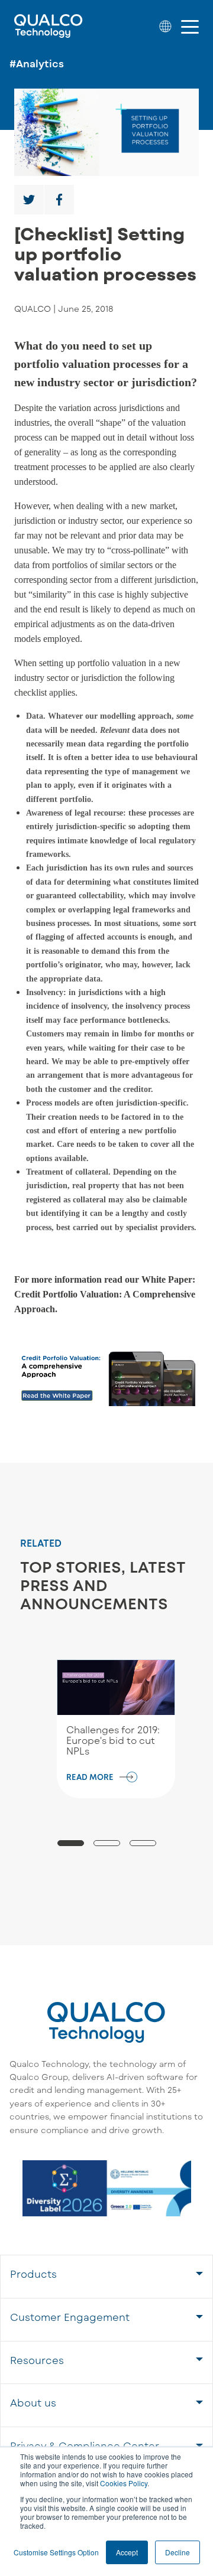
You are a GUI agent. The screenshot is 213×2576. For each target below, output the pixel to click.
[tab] (106, 2276)
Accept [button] (127, 2552)
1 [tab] (71, 1843)
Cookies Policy (124, 2483)
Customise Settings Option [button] (56, 2552)
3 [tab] (143, 1843)
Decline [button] (177, 2552)
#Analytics (37, 63)
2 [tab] (107, 1843)
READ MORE (90, 1777)
